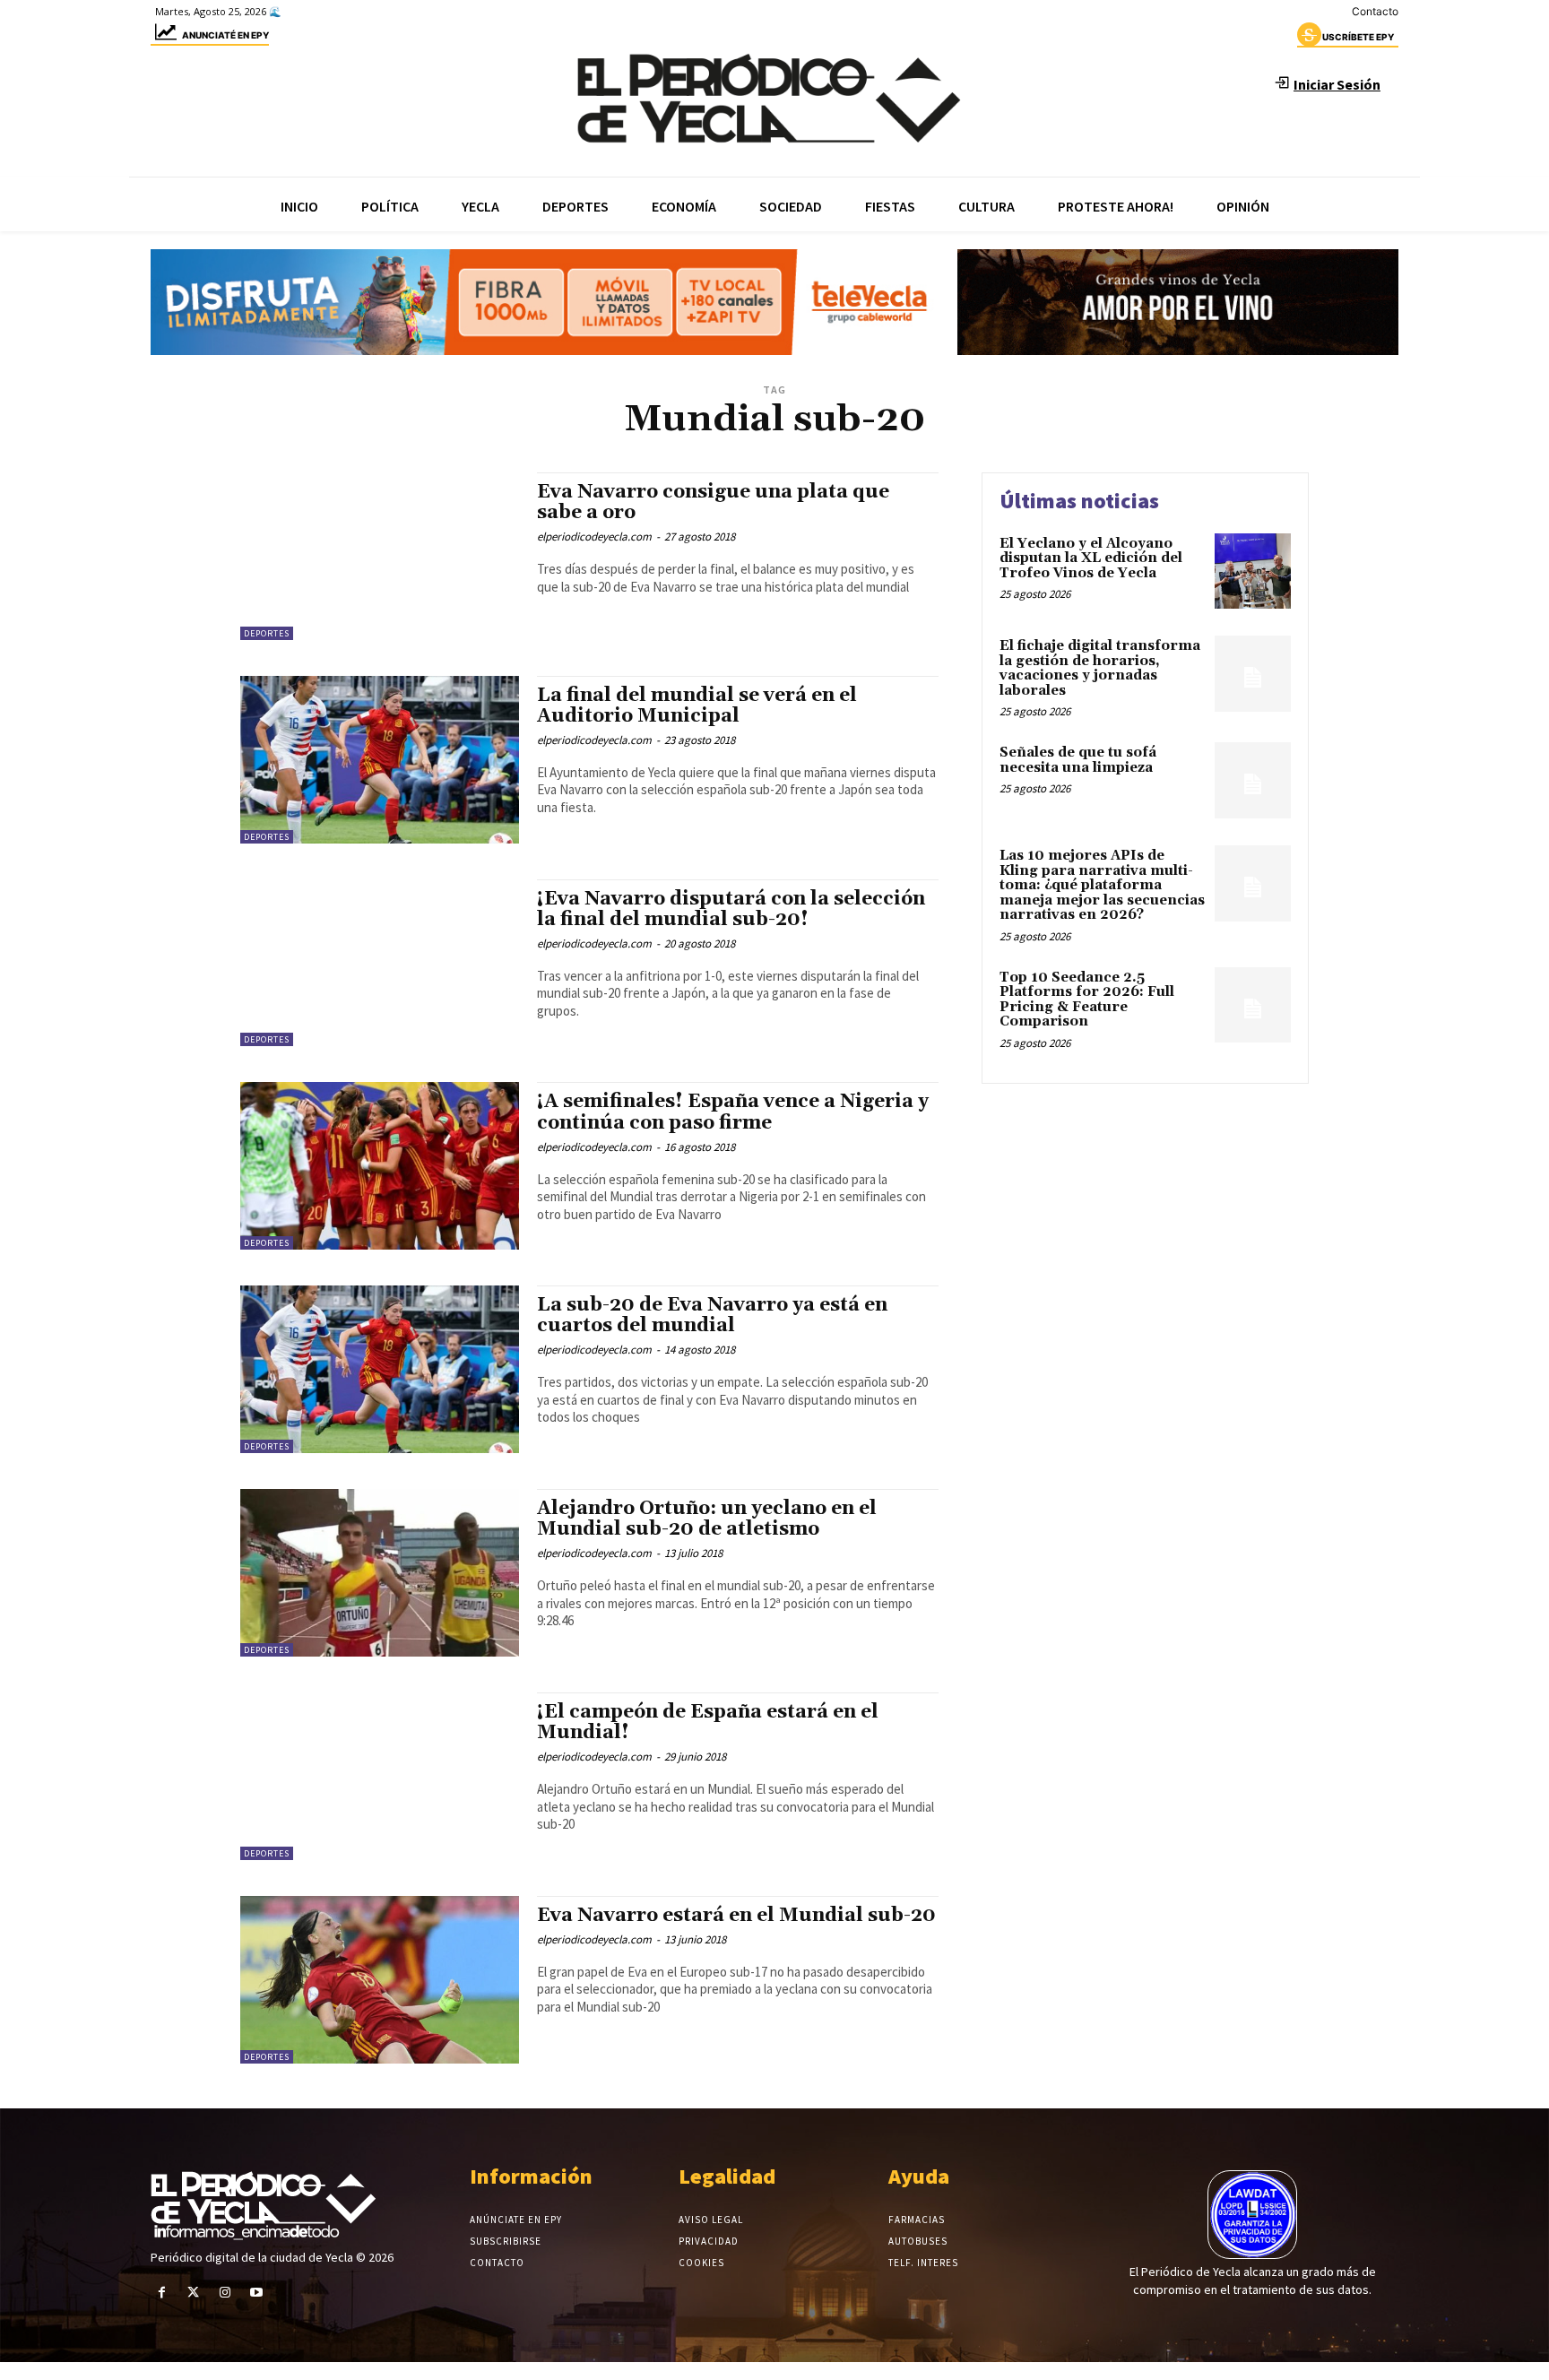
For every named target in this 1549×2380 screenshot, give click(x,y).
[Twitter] (193, 2293)
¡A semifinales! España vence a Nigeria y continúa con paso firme (733, 1112)
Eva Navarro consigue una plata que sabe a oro (713, 502)
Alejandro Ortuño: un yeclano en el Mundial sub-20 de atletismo (707, 1519)
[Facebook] (162, 2293)
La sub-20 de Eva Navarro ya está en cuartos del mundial (712, 1315)
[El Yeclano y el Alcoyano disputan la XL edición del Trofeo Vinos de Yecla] (1253, 571)
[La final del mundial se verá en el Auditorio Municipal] (380, 760)
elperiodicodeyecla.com (594, 537)
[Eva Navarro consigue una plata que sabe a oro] (380, 556)
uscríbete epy (1358, 37)
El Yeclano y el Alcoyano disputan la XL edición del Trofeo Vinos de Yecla (1091, 558)
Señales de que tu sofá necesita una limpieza (1078, 760)
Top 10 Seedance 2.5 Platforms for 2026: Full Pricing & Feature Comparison (1087, 1000)
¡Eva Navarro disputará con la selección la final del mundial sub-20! (731, 909)
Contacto (1375, 11)
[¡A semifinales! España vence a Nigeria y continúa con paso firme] (380, 1166)
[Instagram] (225, 2293)
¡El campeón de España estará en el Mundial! (708, 1722)
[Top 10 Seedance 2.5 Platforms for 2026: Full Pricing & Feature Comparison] (1253, 1005)
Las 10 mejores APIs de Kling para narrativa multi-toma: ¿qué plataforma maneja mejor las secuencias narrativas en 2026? (1102, 885)
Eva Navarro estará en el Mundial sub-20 (736, 1916)
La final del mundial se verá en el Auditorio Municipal (697, 706)
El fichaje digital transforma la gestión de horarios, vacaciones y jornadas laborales (1100, 668)
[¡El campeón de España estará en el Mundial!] (380, 1776)
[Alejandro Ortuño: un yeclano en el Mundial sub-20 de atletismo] (380, 1573)
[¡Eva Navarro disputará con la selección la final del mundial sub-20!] (380, 963)
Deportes (267, 633)
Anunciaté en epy (225, 35)
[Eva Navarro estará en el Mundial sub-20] (380, 1980)
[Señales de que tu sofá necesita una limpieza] (1253, 780)
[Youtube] (257, 2293)
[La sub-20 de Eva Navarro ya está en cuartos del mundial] (380, 1369)
